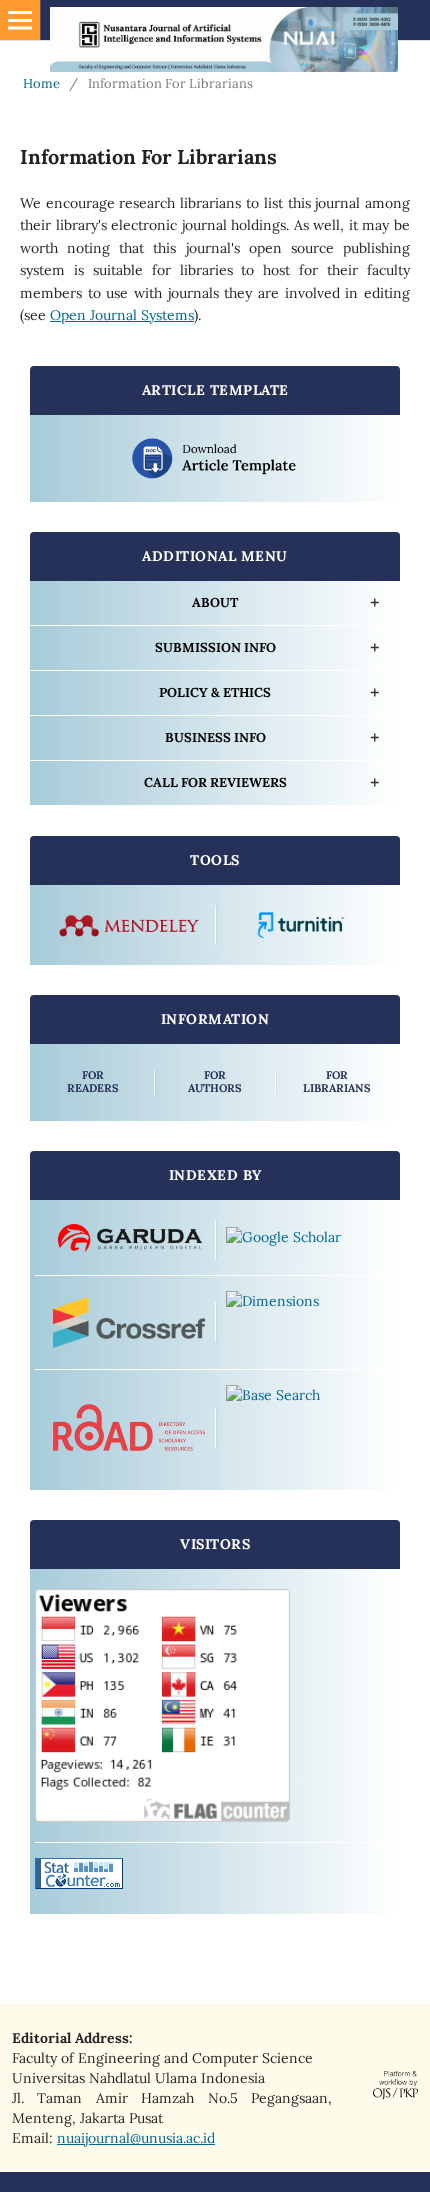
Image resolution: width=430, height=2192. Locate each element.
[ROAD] (128, 1427)
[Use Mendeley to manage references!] (128, 925)
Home (41, 83)
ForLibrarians (337, 1081)
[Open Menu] (20, 20)
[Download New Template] (215, 458)
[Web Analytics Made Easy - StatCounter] (79, 1884)
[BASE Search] (301, 1427)
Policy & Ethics (215, 692)
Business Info (215, 737)
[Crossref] (128, 1322)
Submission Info (215, 647)
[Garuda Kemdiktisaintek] (128, 1239)
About (215, 602)
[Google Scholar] (301, 1239)
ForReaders (93, 1081)
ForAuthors (215, 1081)
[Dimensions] (301, 1323)
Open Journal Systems (122, 315)
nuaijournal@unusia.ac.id (136, 2138)
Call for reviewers (215, 782)
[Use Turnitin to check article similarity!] (301, 925)
